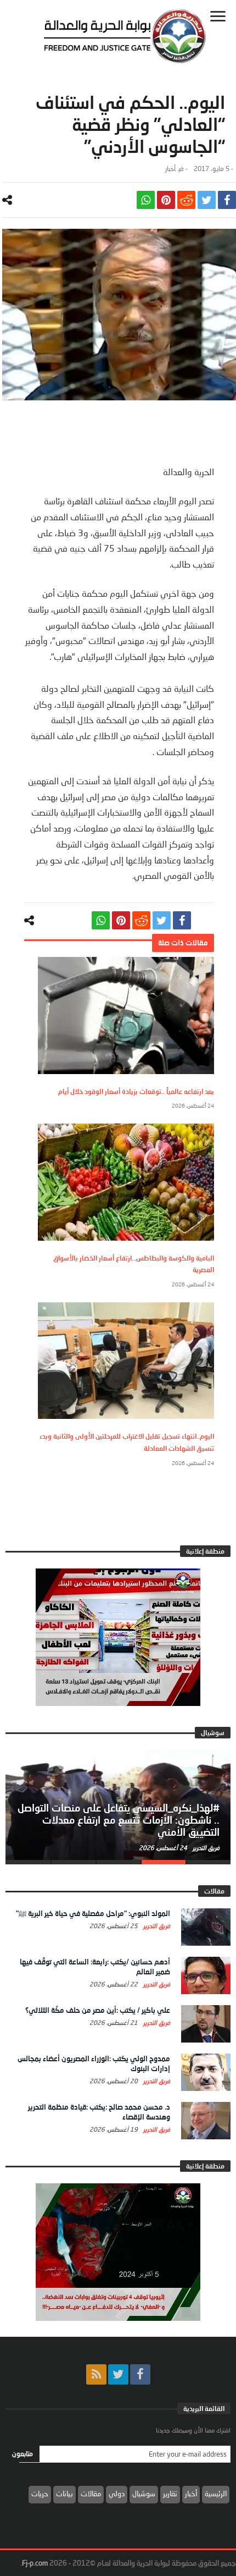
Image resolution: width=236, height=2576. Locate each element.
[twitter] (207, 200)
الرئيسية (216, 2494)
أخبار (170, 169)
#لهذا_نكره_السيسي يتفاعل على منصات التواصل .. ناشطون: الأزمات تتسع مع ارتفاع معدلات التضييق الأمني (119, 1820)
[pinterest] (166, 200)
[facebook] (227, 200)
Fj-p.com (35, 2563)
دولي (117, 2494)
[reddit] (186, 200)
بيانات (64, 2494)
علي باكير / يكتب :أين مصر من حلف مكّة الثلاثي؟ (98, 2010)
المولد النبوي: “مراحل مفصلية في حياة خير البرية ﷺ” (93, 1913)
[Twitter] (118, 2374)
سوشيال (144, 2494)
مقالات (91, 2494)
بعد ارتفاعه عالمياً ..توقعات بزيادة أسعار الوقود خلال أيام (136, 1091)
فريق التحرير (205, 1848)
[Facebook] (140, 2374)
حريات (40, 2494)
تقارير (170, 2494)
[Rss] (96, 2374)
